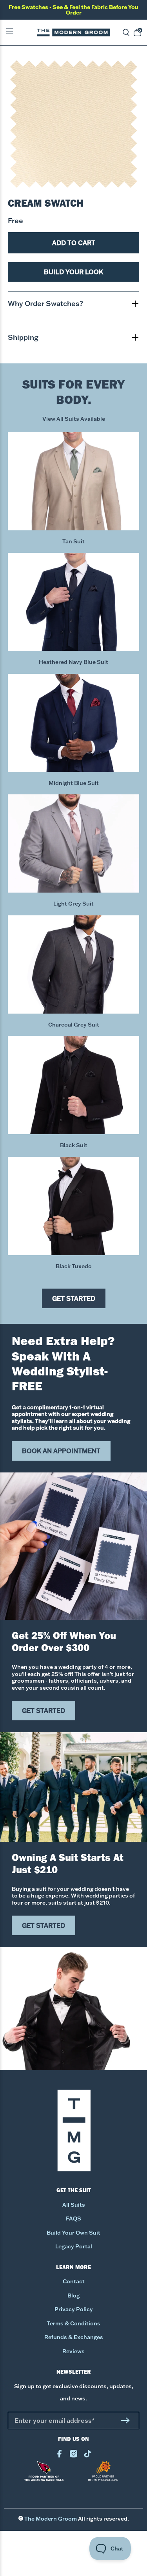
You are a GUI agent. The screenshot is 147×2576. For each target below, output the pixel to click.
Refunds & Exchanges (74, 2337)
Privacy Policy (74, 2309)
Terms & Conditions (73, 2323)
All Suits (74, 2205)
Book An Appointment (61, 1451)
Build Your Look (73, 272)
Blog (73, 2295)
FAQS (73, 2218)
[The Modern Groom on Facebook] (59, 2456)
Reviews (73, 2351)
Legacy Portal (74, 2246)
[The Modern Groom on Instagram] (73, 2456)
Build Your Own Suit (73, 2233)
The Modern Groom (51, 2519)
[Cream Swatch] (73, 124)
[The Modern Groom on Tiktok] (88, 2456)
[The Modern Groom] (74, 32)
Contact (74, 2281)
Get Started (74, 1298)
